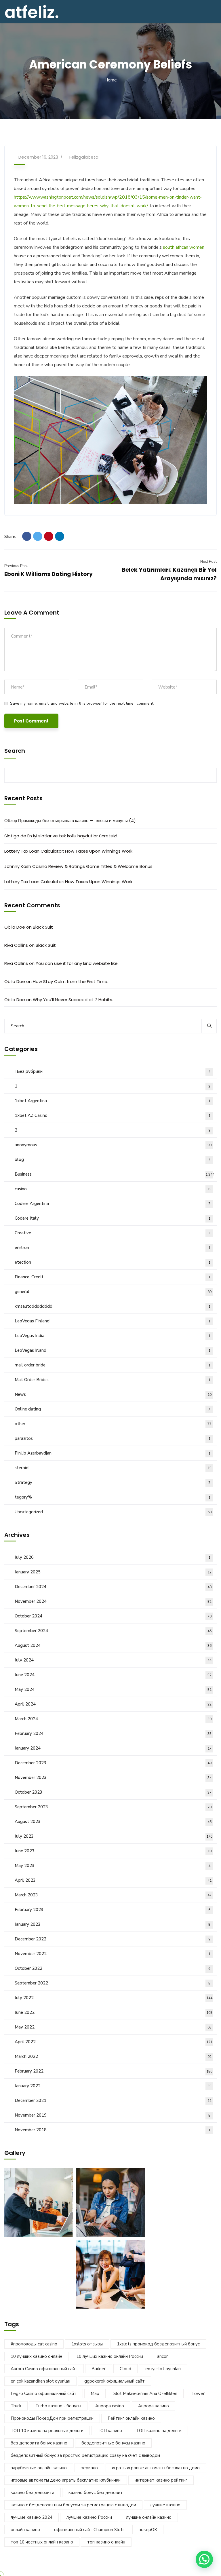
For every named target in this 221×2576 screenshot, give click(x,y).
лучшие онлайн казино (149, 2517)
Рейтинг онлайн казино (131, 2418)
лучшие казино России (89, 2517)
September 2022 (113, 1983)
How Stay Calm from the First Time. (71, 981)
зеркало (89, 2468)
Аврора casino (110, 2406)
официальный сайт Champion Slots (89, 2530)
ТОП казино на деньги (159, 2431)
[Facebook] (27, 536)
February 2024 (113, 1733)
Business (115, 1174)
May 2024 (113, 1689)
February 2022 (114, 2071)
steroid (113, 1468)
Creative (113, 1233)
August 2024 (113, 1645)
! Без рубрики (113, 1071)
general (113, 1292)
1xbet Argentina (113, 1101)
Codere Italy (113, 1218)
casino (113, 1189)
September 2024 (113, 1631)
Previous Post (16, 566)
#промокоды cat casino (34, 2344)
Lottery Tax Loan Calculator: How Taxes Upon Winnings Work (68, 851)
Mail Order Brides (113, 1380)
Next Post (208, 562)
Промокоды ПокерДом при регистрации (52, 2418)
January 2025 (113, 1572)
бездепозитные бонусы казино (113, 2443)
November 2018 (113, 2130)
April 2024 (113, 1704)
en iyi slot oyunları (163, 2369)
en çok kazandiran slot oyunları (40, 2381)
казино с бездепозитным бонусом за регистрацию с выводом (73, 2505)
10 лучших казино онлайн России (110, 2356)
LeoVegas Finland (113, 1321)
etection (113, 1262)
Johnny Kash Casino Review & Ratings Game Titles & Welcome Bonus (78, 866)
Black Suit (43, 927)
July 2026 (113, 1557)
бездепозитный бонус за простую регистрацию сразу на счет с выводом (85, 2455)
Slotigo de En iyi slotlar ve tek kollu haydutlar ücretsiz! (61, 836)
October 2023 (113, 1792)
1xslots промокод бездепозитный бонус (158, 2344)
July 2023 (114, 1836)
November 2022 (113, 1954)
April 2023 (113, 1880)
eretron (113, 1248)
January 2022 (113, 2086)
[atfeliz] (32, 11)
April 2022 (114, 2042)
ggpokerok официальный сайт (115, 2381)
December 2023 (113, 1763)
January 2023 (113, 1924)
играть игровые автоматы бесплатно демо (156, 2468)
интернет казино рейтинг (161, 2480)
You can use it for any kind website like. (77, 963)
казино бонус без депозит (96, 2493)
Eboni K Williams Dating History (48, 574)
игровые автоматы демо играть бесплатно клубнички (66, 2480)
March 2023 (113, 1895)
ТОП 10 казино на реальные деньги (47, 2431)
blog (113, 1159)
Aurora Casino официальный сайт (44, 2369)
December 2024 (113, 1587)
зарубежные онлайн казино (39, 2468)
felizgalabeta (84, 157)
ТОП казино (110, 2431)
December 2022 (113, 1939)
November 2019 (113, 2115)
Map (95, 2394)
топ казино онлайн (106, 2542)
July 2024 (113, 1660)
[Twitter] (38, 536)
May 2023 (113, 1866)
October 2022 (113, 1968)
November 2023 (113, 1777)
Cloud (125, 2369)
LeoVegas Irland (113, 1350)
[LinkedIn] (60, 536)
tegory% (113, 1497)
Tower (198, 2394)
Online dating (113, 1409)
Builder (99, 2369)
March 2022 (113, 2056)
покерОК (148, 2530)
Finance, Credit (113, 1277)
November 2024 (113, 1601)
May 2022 (113, 2027)
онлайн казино (25, 2530)
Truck (16, 2406)
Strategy (113, 1482)
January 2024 (113, 1748)
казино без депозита (33, 2493)
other (113, 1424)
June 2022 (114, 2012)
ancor (162, 2356)
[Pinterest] (49, 536)
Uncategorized (113, 1512)
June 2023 (113, 1851)
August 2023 (113, 1822)
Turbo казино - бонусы (58, 2406)
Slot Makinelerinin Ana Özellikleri (145, 2394)
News (113, 1394)
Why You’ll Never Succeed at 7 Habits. (73, 1000)
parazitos (113, 1438)
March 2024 (113, 1719)
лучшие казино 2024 (32, 2517)
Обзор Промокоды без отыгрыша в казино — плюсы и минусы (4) (70, 821)
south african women (184, 247)
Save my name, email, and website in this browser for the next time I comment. (82, 703)
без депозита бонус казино (39, 2443)
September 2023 (113, 1807)
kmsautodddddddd (113, 1306)
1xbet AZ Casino (113, 1115)
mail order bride (113, 1365)
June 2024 (113, 1675)
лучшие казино (165, 2505)
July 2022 (114, 1998)
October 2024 (113, 1616)
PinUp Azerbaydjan (113, 1453)
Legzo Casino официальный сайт (44, 2394)
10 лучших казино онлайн (36, 2356)
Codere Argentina (113, 1204)
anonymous (113, 1145)
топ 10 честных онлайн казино (42, 2542)
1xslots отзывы (87, 2344)
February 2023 (113, 1910)
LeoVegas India (113, 1336)
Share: (10, 537)
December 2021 (113, 2100)
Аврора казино (154, 2406)
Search (15, 751)
